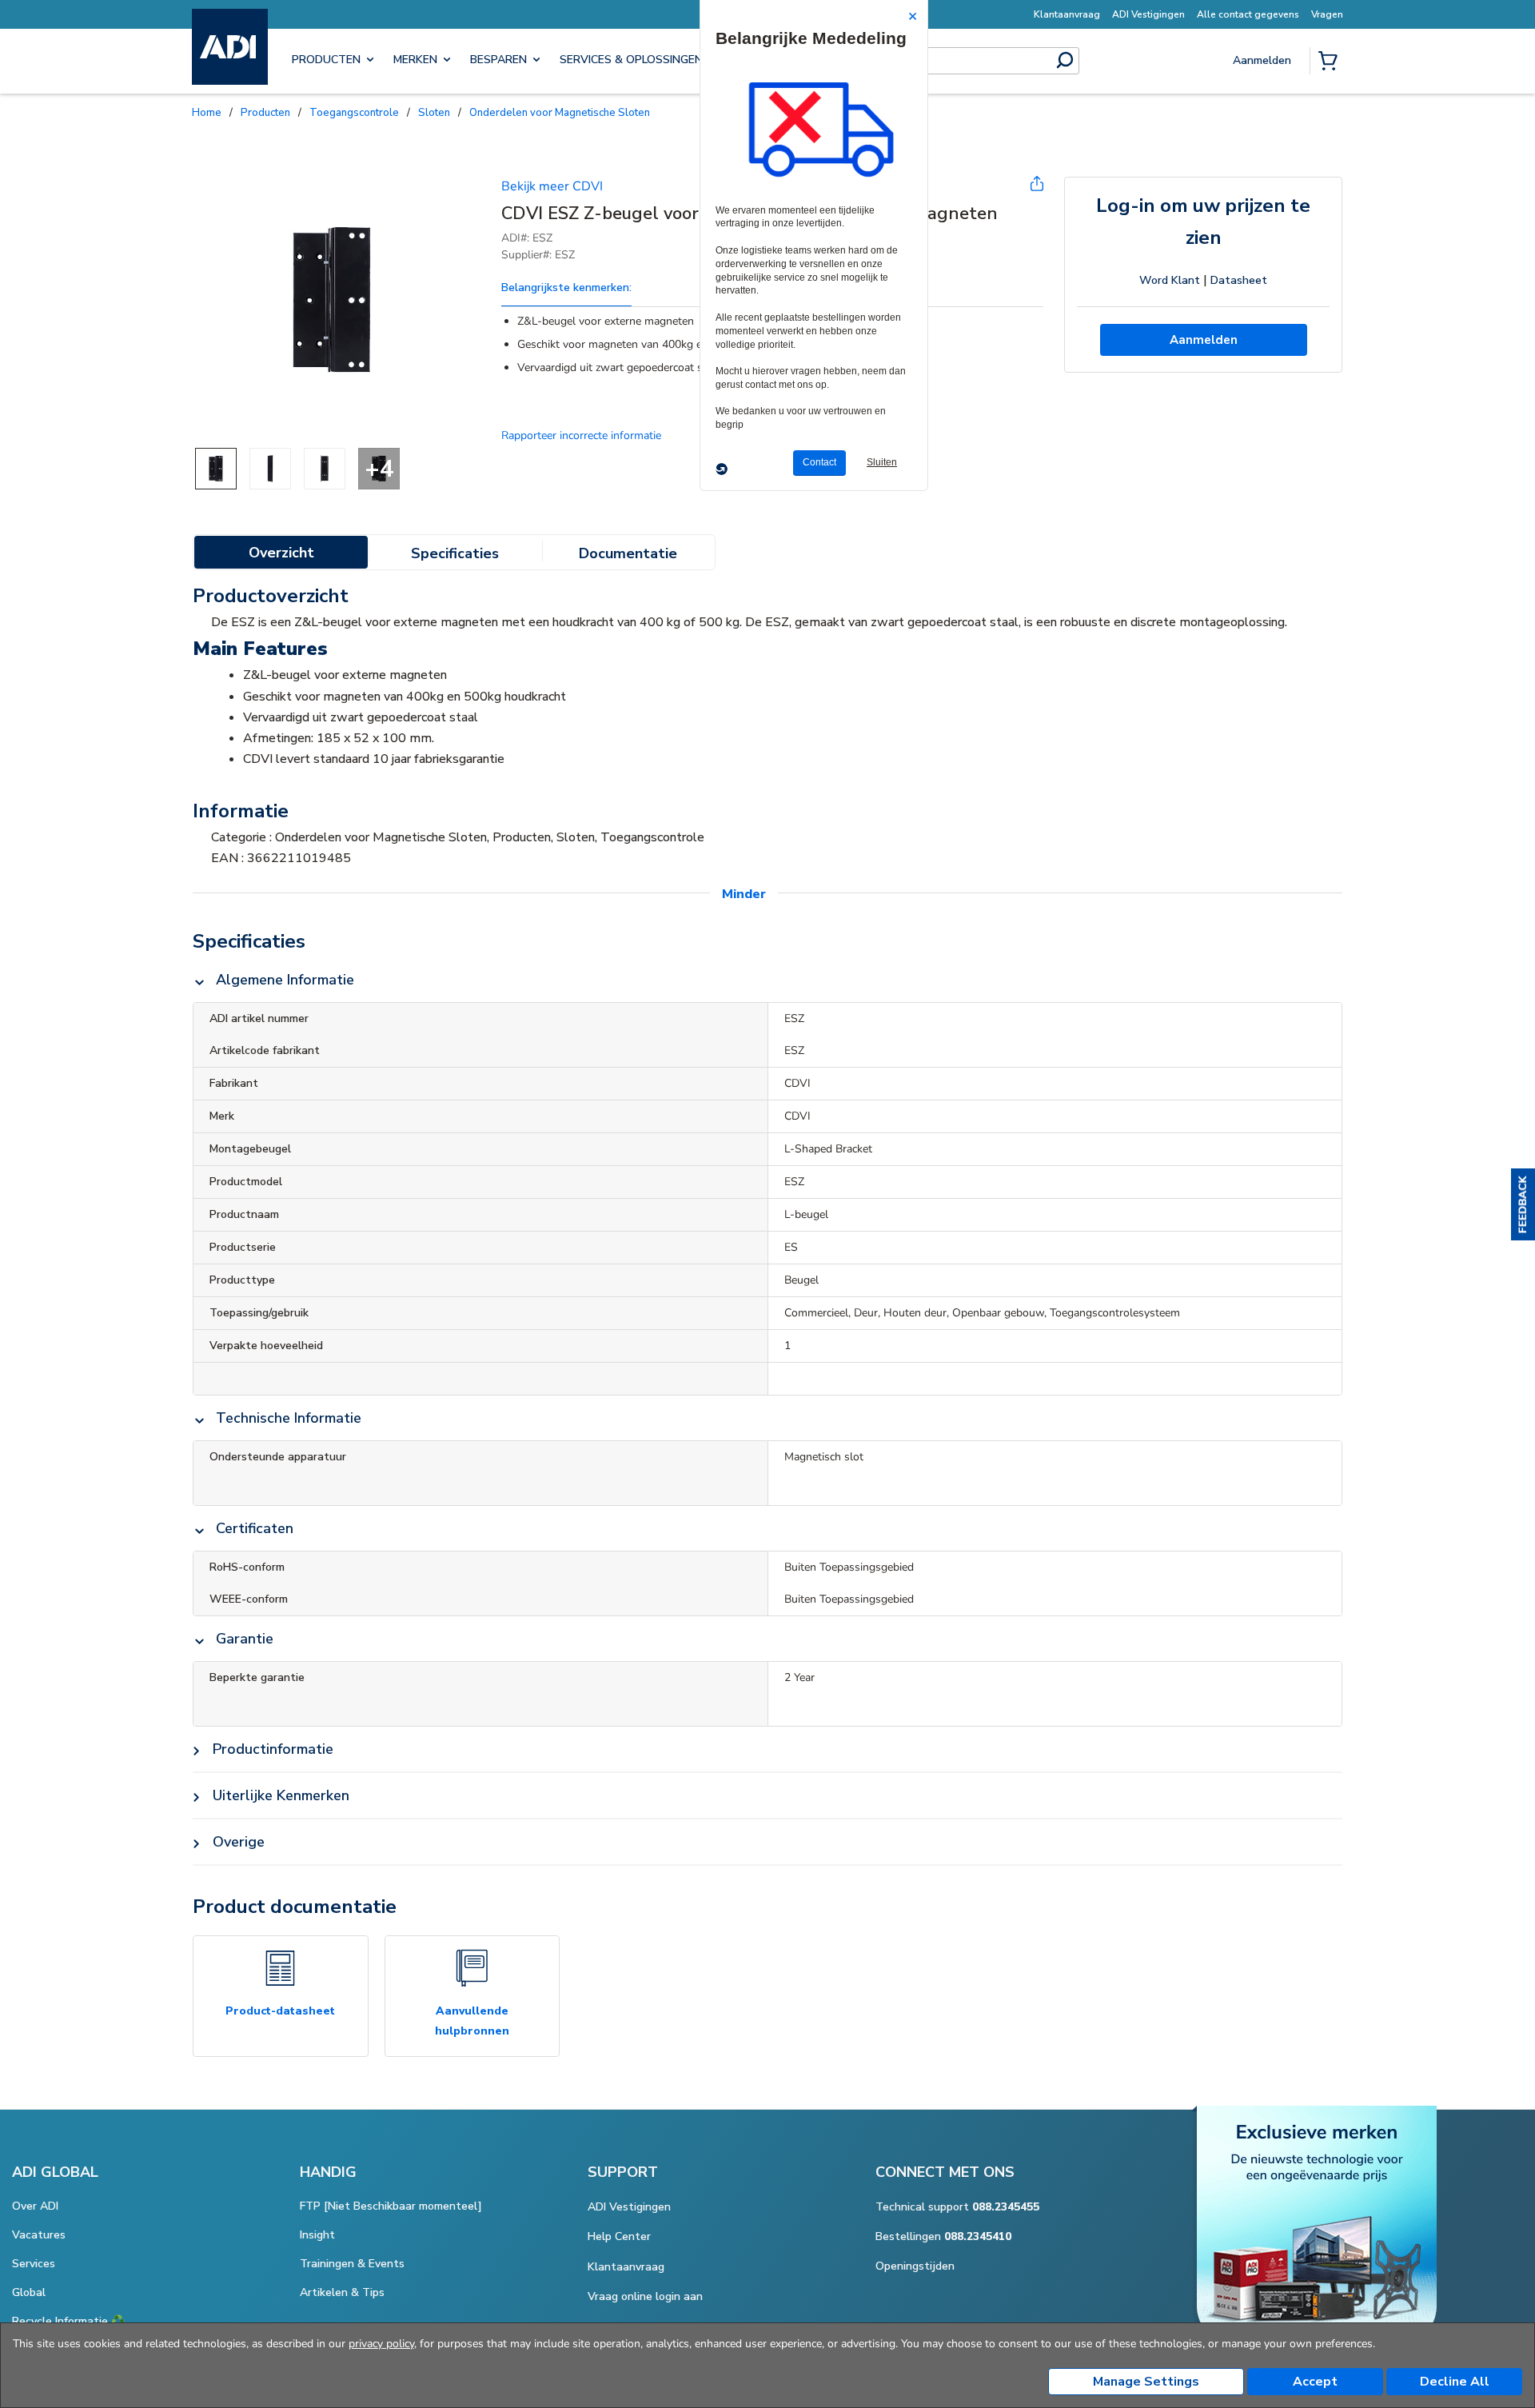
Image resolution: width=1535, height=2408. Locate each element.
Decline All (1455, 2382)
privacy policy (381, 2344)
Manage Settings (1146, 2382)
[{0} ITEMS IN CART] (1331, 62)
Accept (1315, 2382)
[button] (1523, 1204)
